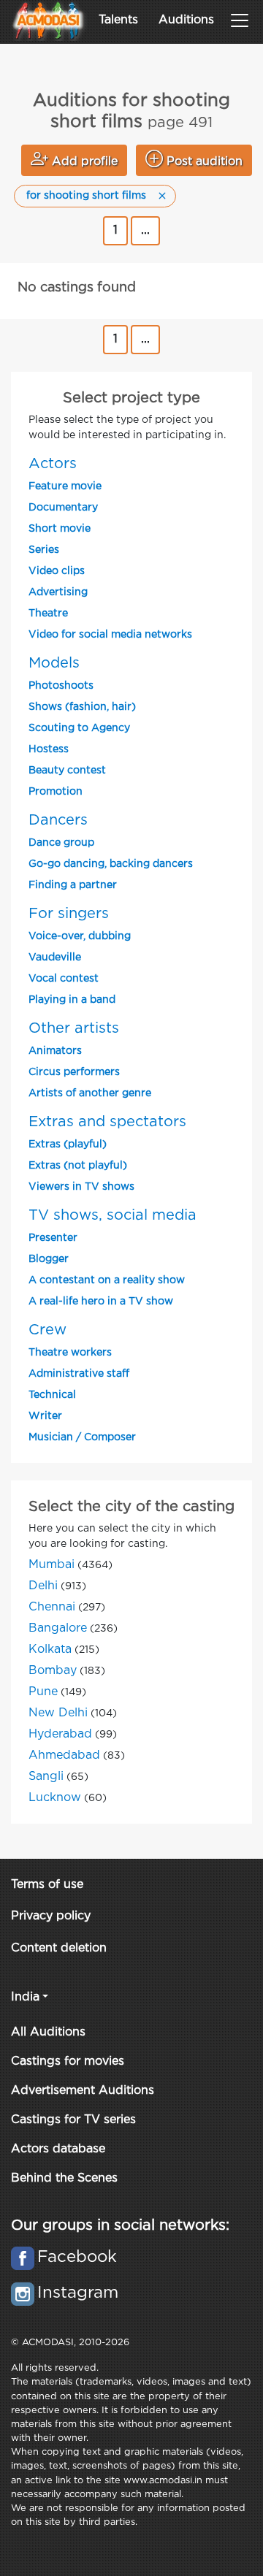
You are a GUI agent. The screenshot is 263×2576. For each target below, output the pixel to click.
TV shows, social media (113, 1215)
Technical (52, 1395)
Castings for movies (68, 2061)
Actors (53, 464)
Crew (47, 1330)
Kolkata (50, 1650)
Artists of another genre (90, 1093)
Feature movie (65, 486)
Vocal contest (64, 979)
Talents (118, 20)
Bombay (53, 1671)
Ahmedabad (64, 1755)
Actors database (58, 2149)
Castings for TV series (73, 2120)
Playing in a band (72, 1000)
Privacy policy (51, 1916)
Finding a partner (73, 885)
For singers (69, 914)
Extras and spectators (107, 1122)
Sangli (46, 1777)
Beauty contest (67, 771)
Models (54, 663)
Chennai (52, 1607)
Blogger (49, 1259)
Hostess (49, 749)
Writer (45, 1416)
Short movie (60, 529)
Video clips (57, 571)
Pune (43, 1692)
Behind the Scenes (64, 2178)
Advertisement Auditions (83, 2091)
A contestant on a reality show (107, 1280)
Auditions (186, 20)
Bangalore (58, 1628)
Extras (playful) (68, 1144)
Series (44, 550)
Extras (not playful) (78, 1166)
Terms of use (47, 1885)
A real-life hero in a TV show (101, 1302)
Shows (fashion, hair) (82, 707)
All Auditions (48, 2032)
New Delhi (58, 1713)
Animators (55, 1051)
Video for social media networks (110, 635)
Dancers (58, 820)
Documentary (63, 508)
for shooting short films (86, 196)
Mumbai (52, 1565)
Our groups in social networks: (120, 2225)
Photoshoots (61, 686)
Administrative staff (79, 1374)
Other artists (74, 1028)
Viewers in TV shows (81, 1187)
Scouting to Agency (79, 728)
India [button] (25, 1997)
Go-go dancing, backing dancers (111, 864)
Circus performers (74, 1072)
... (145, 230)
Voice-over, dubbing (80, 936)
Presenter (53, 1238)
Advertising (58, 592)
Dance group (61, 843)
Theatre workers (70, 1353)
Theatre (48, 614)
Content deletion (59, 1948)
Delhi (43, 1586)
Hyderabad (60, 1734)
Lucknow (55, 1798)
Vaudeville (55, 958)
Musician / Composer (82, 1437)
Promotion (56, 792)
